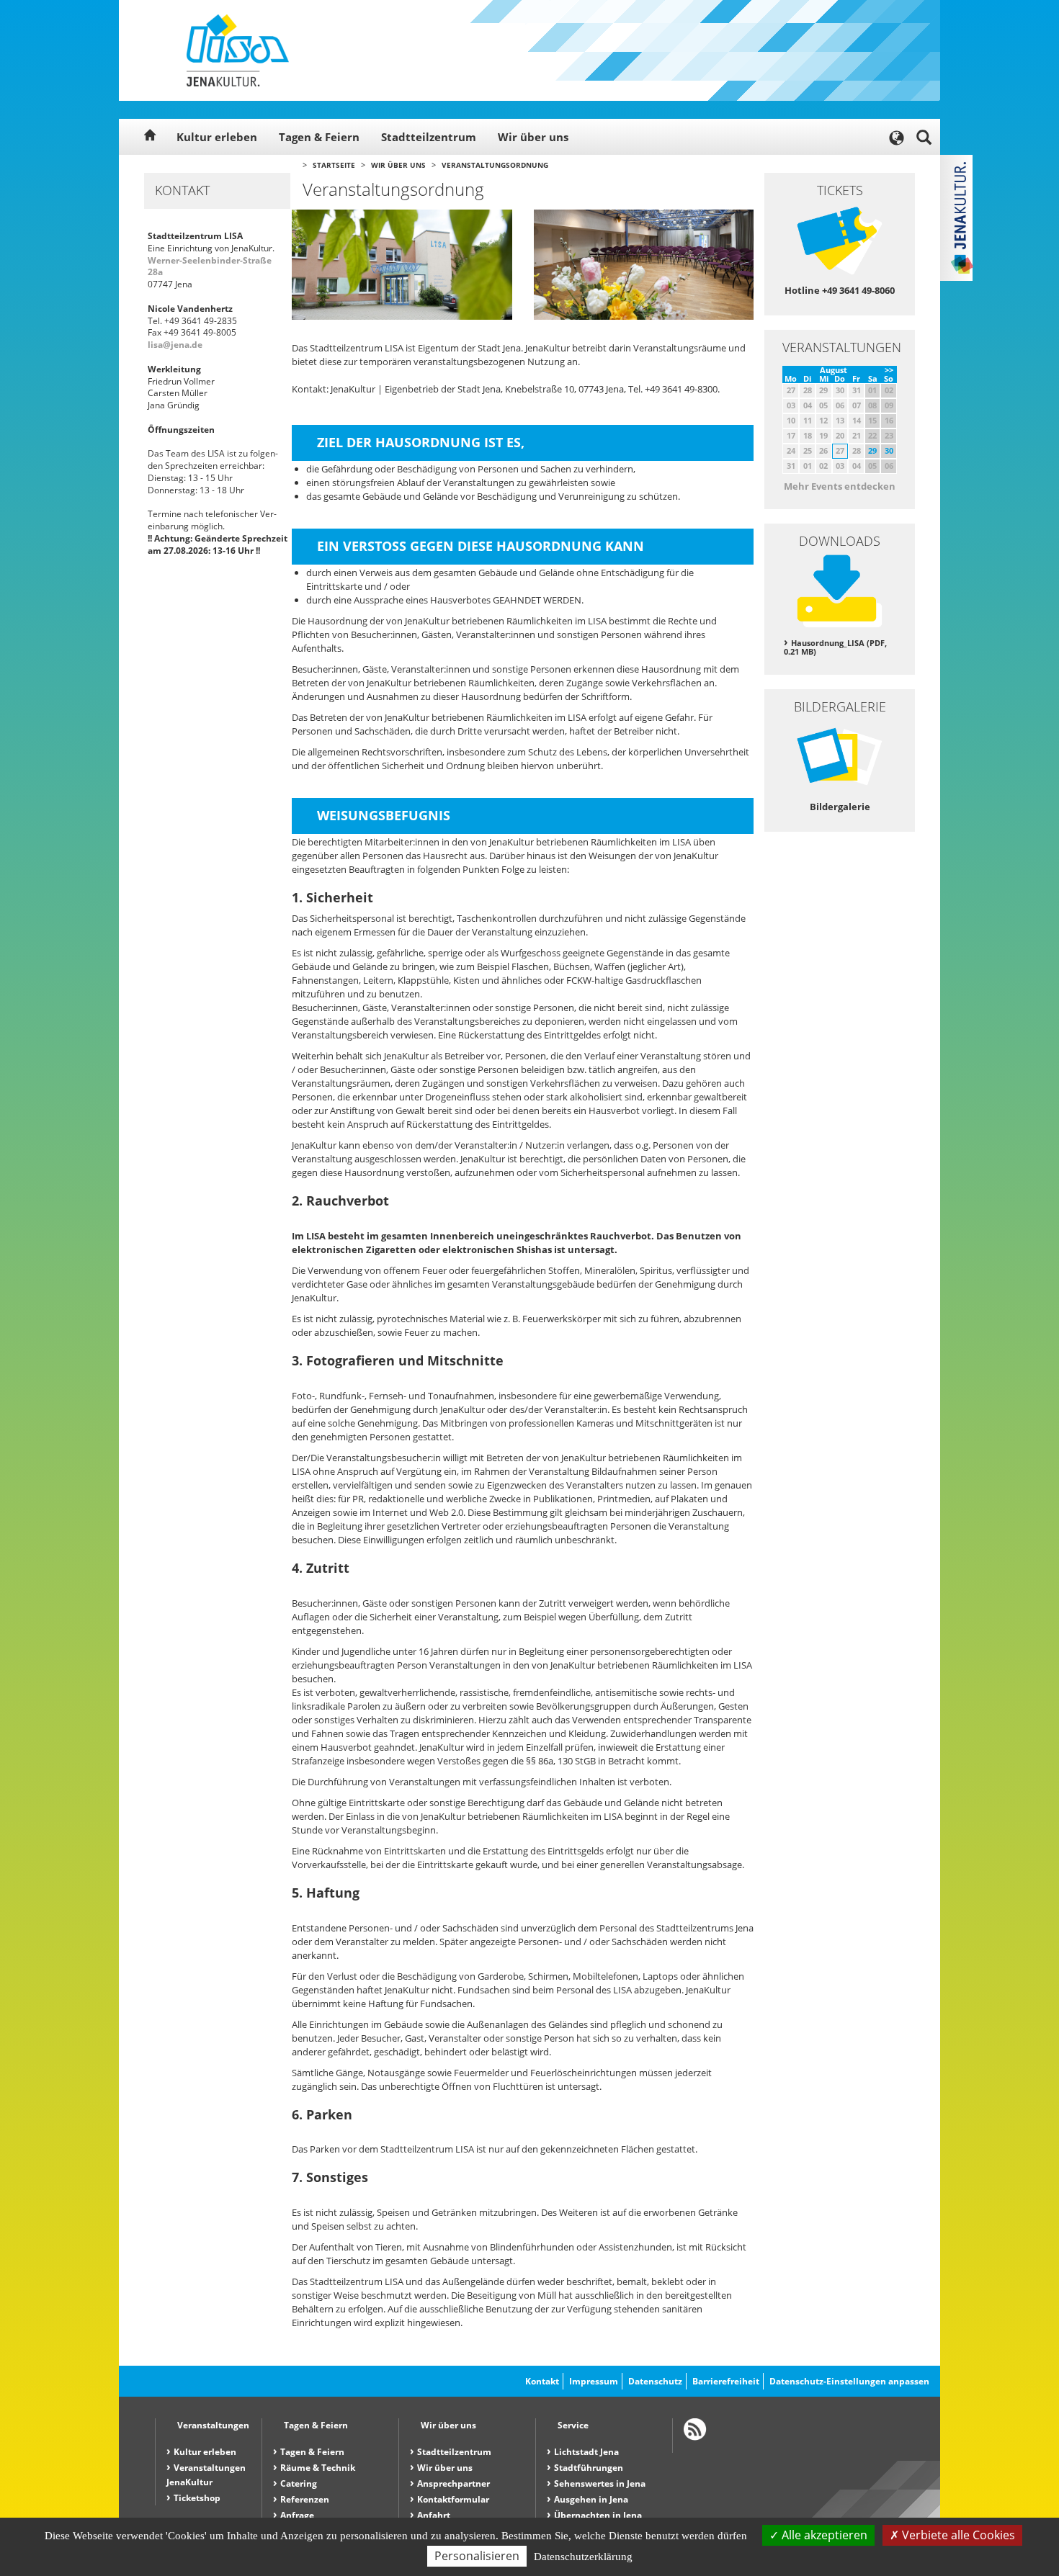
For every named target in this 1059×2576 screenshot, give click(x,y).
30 (889, 450)
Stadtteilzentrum (429, 137)
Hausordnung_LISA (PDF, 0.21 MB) (835, 647)
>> (889, 370)
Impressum (594, 2381)
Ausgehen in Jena (591, 2499)
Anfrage (297, 2515)
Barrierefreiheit (726, 2381)
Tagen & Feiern (319, 137)
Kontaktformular (453, 2499)
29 (872, 450)
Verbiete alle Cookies (957, 2535)
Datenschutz (655, 2381)
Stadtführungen (589, 2468)
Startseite (334, 165)
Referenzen (305, 2499)
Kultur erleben (217, 137)
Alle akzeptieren (823, 2535)
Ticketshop (197, 2498)
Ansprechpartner (453, 2483)
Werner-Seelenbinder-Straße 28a (210, 266)
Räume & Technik (318, 2468)
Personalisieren (477, 2556)
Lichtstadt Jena (586, 2452)
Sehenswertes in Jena (600, 2483)
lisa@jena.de (175, 345)
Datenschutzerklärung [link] (583, 2557)
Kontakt (542, 2381)
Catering (299, 2483)
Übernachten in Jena (598, 2515)
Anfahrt (434, 2515)
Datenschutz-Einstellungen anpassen (849, 2381)
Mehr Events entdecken (840, 486)
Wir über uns (533, 137)
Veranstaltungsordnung (495, 165)
